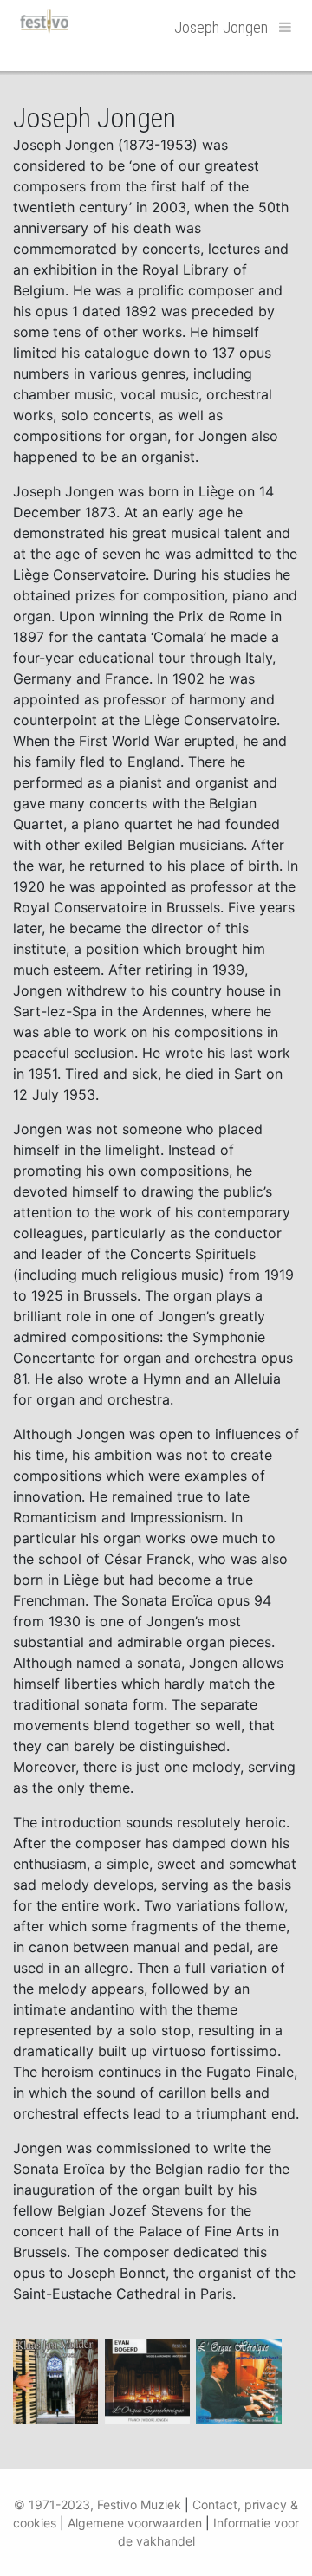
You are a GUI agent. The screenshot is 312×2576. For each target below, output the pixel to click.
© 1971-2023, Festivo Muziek (97, 2505)
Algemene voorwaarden (135, 2523)
